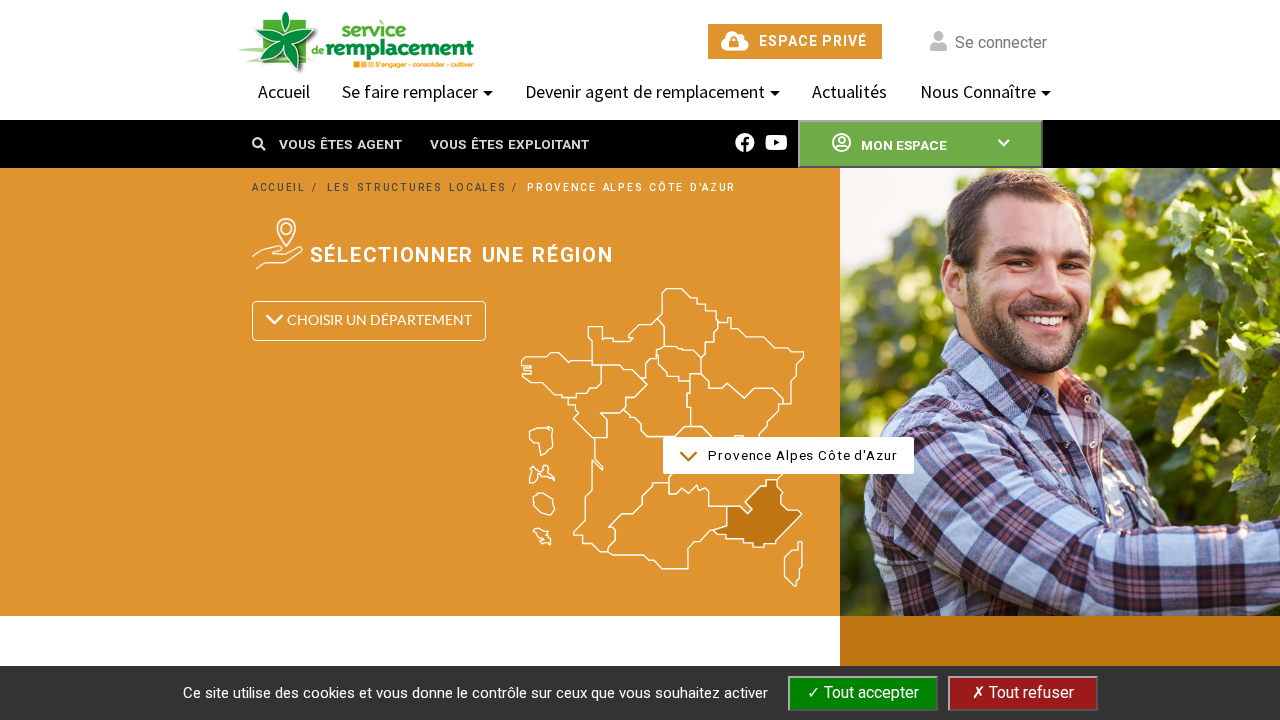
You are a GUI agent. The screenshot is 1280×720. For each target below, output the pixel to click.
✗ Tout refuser (1023, 692)
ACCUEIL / (288, 187)
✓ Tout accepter (863, 692)
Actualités (849, 91)
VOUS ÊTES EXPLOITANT (509, 144)
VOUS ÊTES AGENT (340, 144)
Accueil (284, 91)
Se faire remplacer (410, 91)
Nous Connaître (978, 91)
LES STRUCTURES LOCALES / (426, 187)
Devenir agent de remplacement (645, 91)
